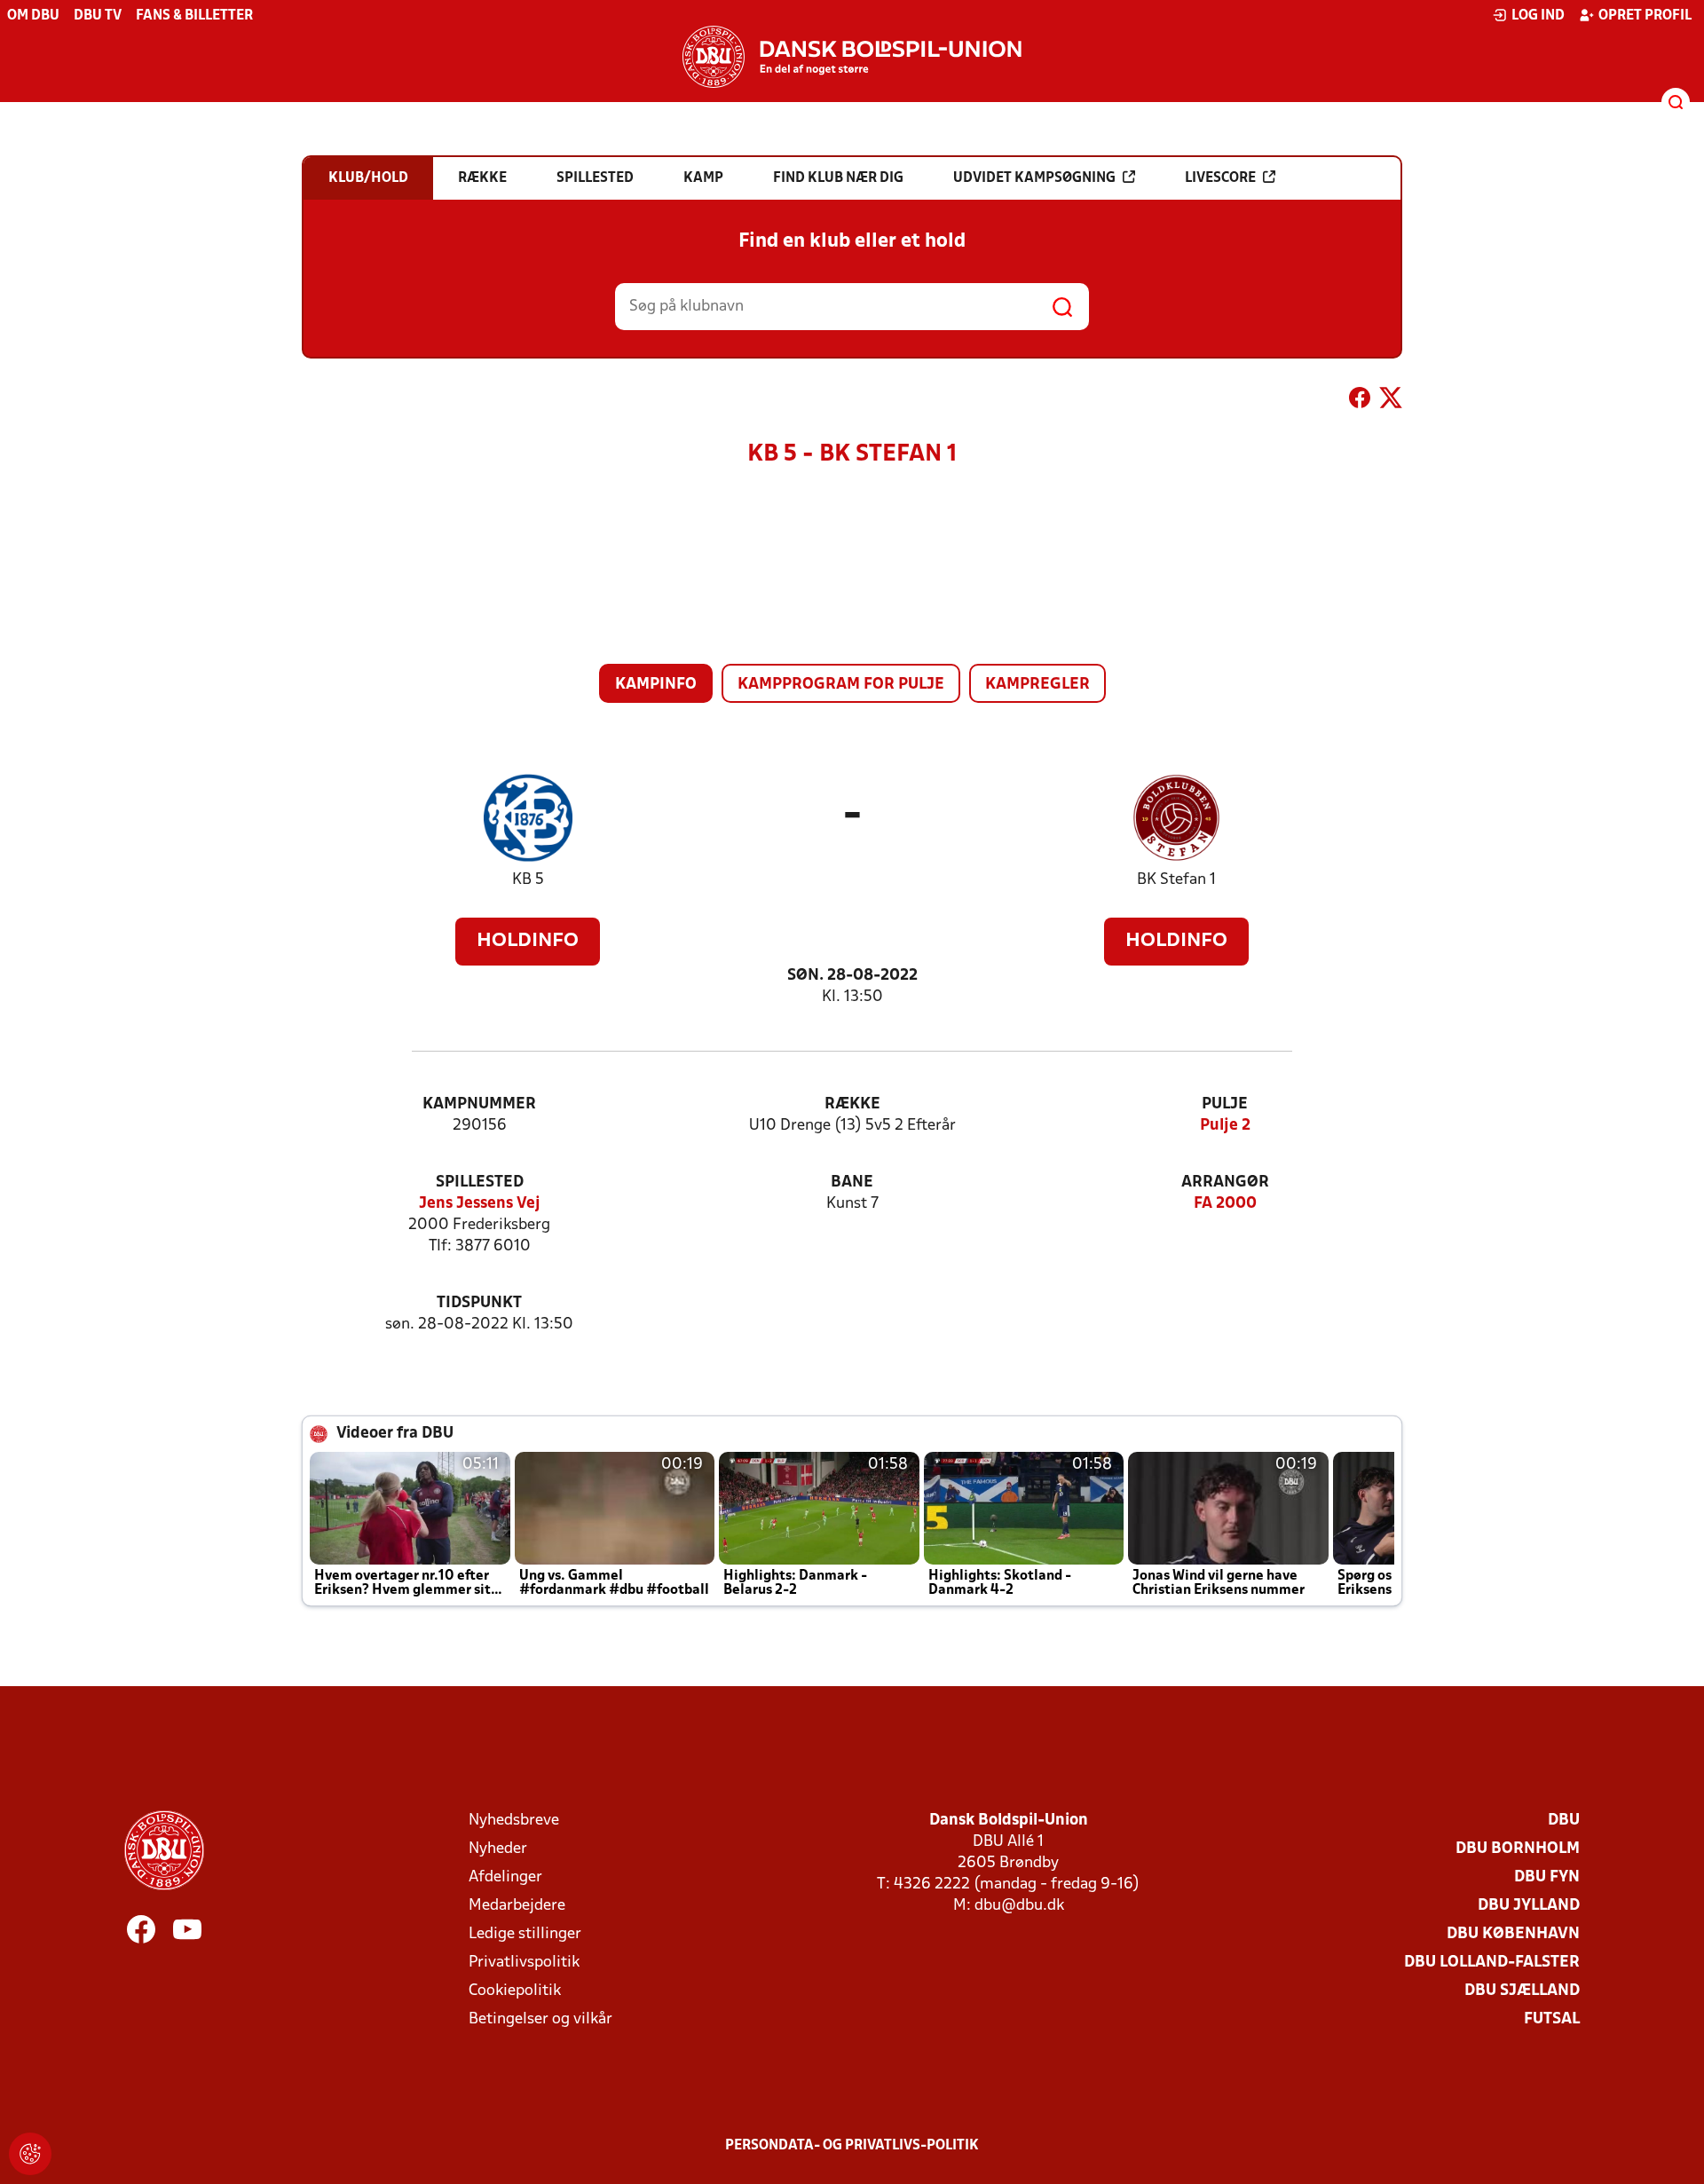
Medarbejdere (517, 1906)
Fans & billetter (194, 16)
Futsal (1552, 2019)
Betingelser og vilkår (540, 2019)
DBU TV (98, 16)
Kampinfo (656, 685)
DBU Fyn (1547, 1877)
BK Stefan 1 (1176, 880)
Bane (852, 1183)
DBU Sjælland (1522, 1991)
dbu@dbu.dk (1019, 1906)
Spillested (480, 1183)
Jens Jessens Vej (480, 1204)
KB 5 (528, 880)
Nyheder (498, 1849)
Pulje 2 (1225, 1126)
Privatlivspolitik (524, 1963)
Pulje (1225, 1104)
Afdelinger (505, 1877)
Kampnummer (479, 1104)
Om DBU (33, 16)
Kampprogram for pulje (841, 685)
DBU (1564, 1821)
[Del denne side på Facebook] (1360, 401)
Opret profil (1645, 16)
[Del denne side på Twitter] (1391, 401)
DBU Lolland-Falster (1492, 1963)
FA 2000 (1225, 1204)
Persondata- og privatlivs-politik (852, 2146)
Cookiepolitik (515, 1991)
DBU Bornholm (1518, 1849)
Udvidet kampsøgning (1034, 178)
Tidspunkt (479, 1303)
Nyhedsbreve (514, 1821)
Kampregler (1037, 685)
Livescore (1220, 178)
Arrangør (1225, 1183)
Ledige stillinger (525, 1934)
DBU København (1513, 1934)
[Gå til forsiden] (852, 57)
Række (852, 1104)
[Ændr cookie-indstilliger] (30, 2154)
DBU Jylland (1529, 1906)
